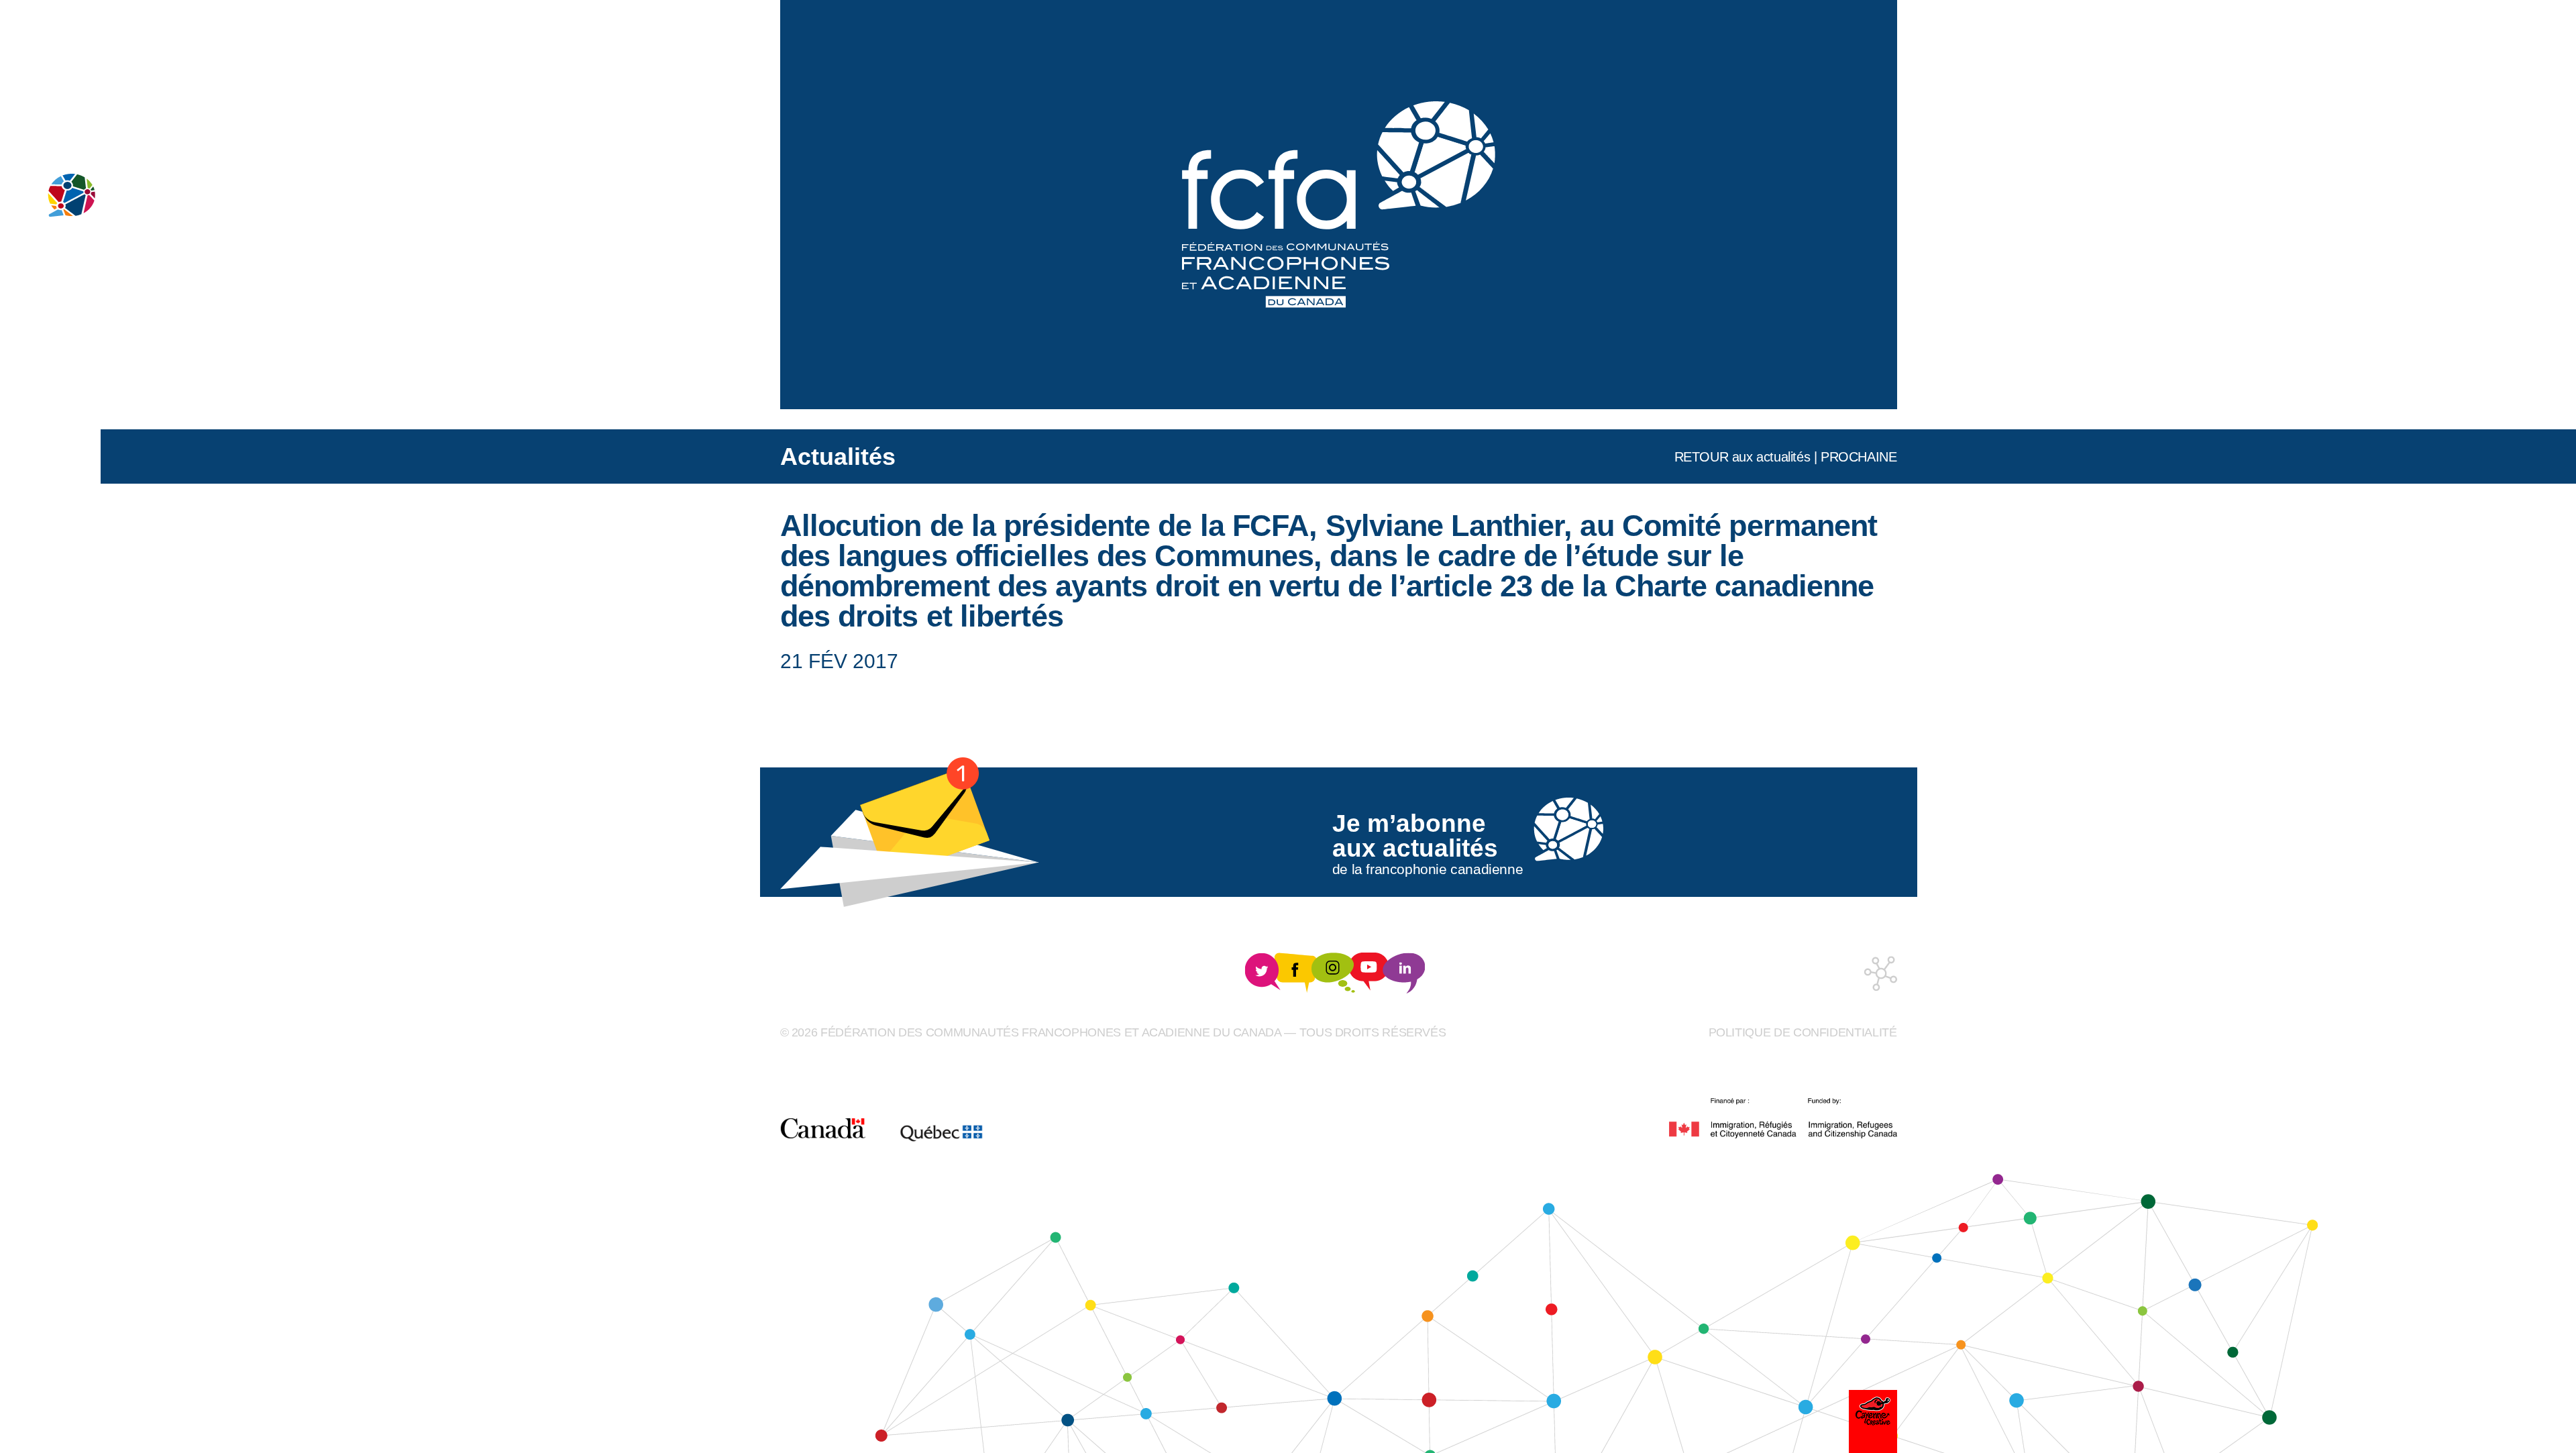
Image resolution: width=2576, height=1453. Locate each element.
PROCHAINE (1859, 457)
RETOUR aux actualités (1742, 457)
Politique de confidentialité (1803, 1032)
